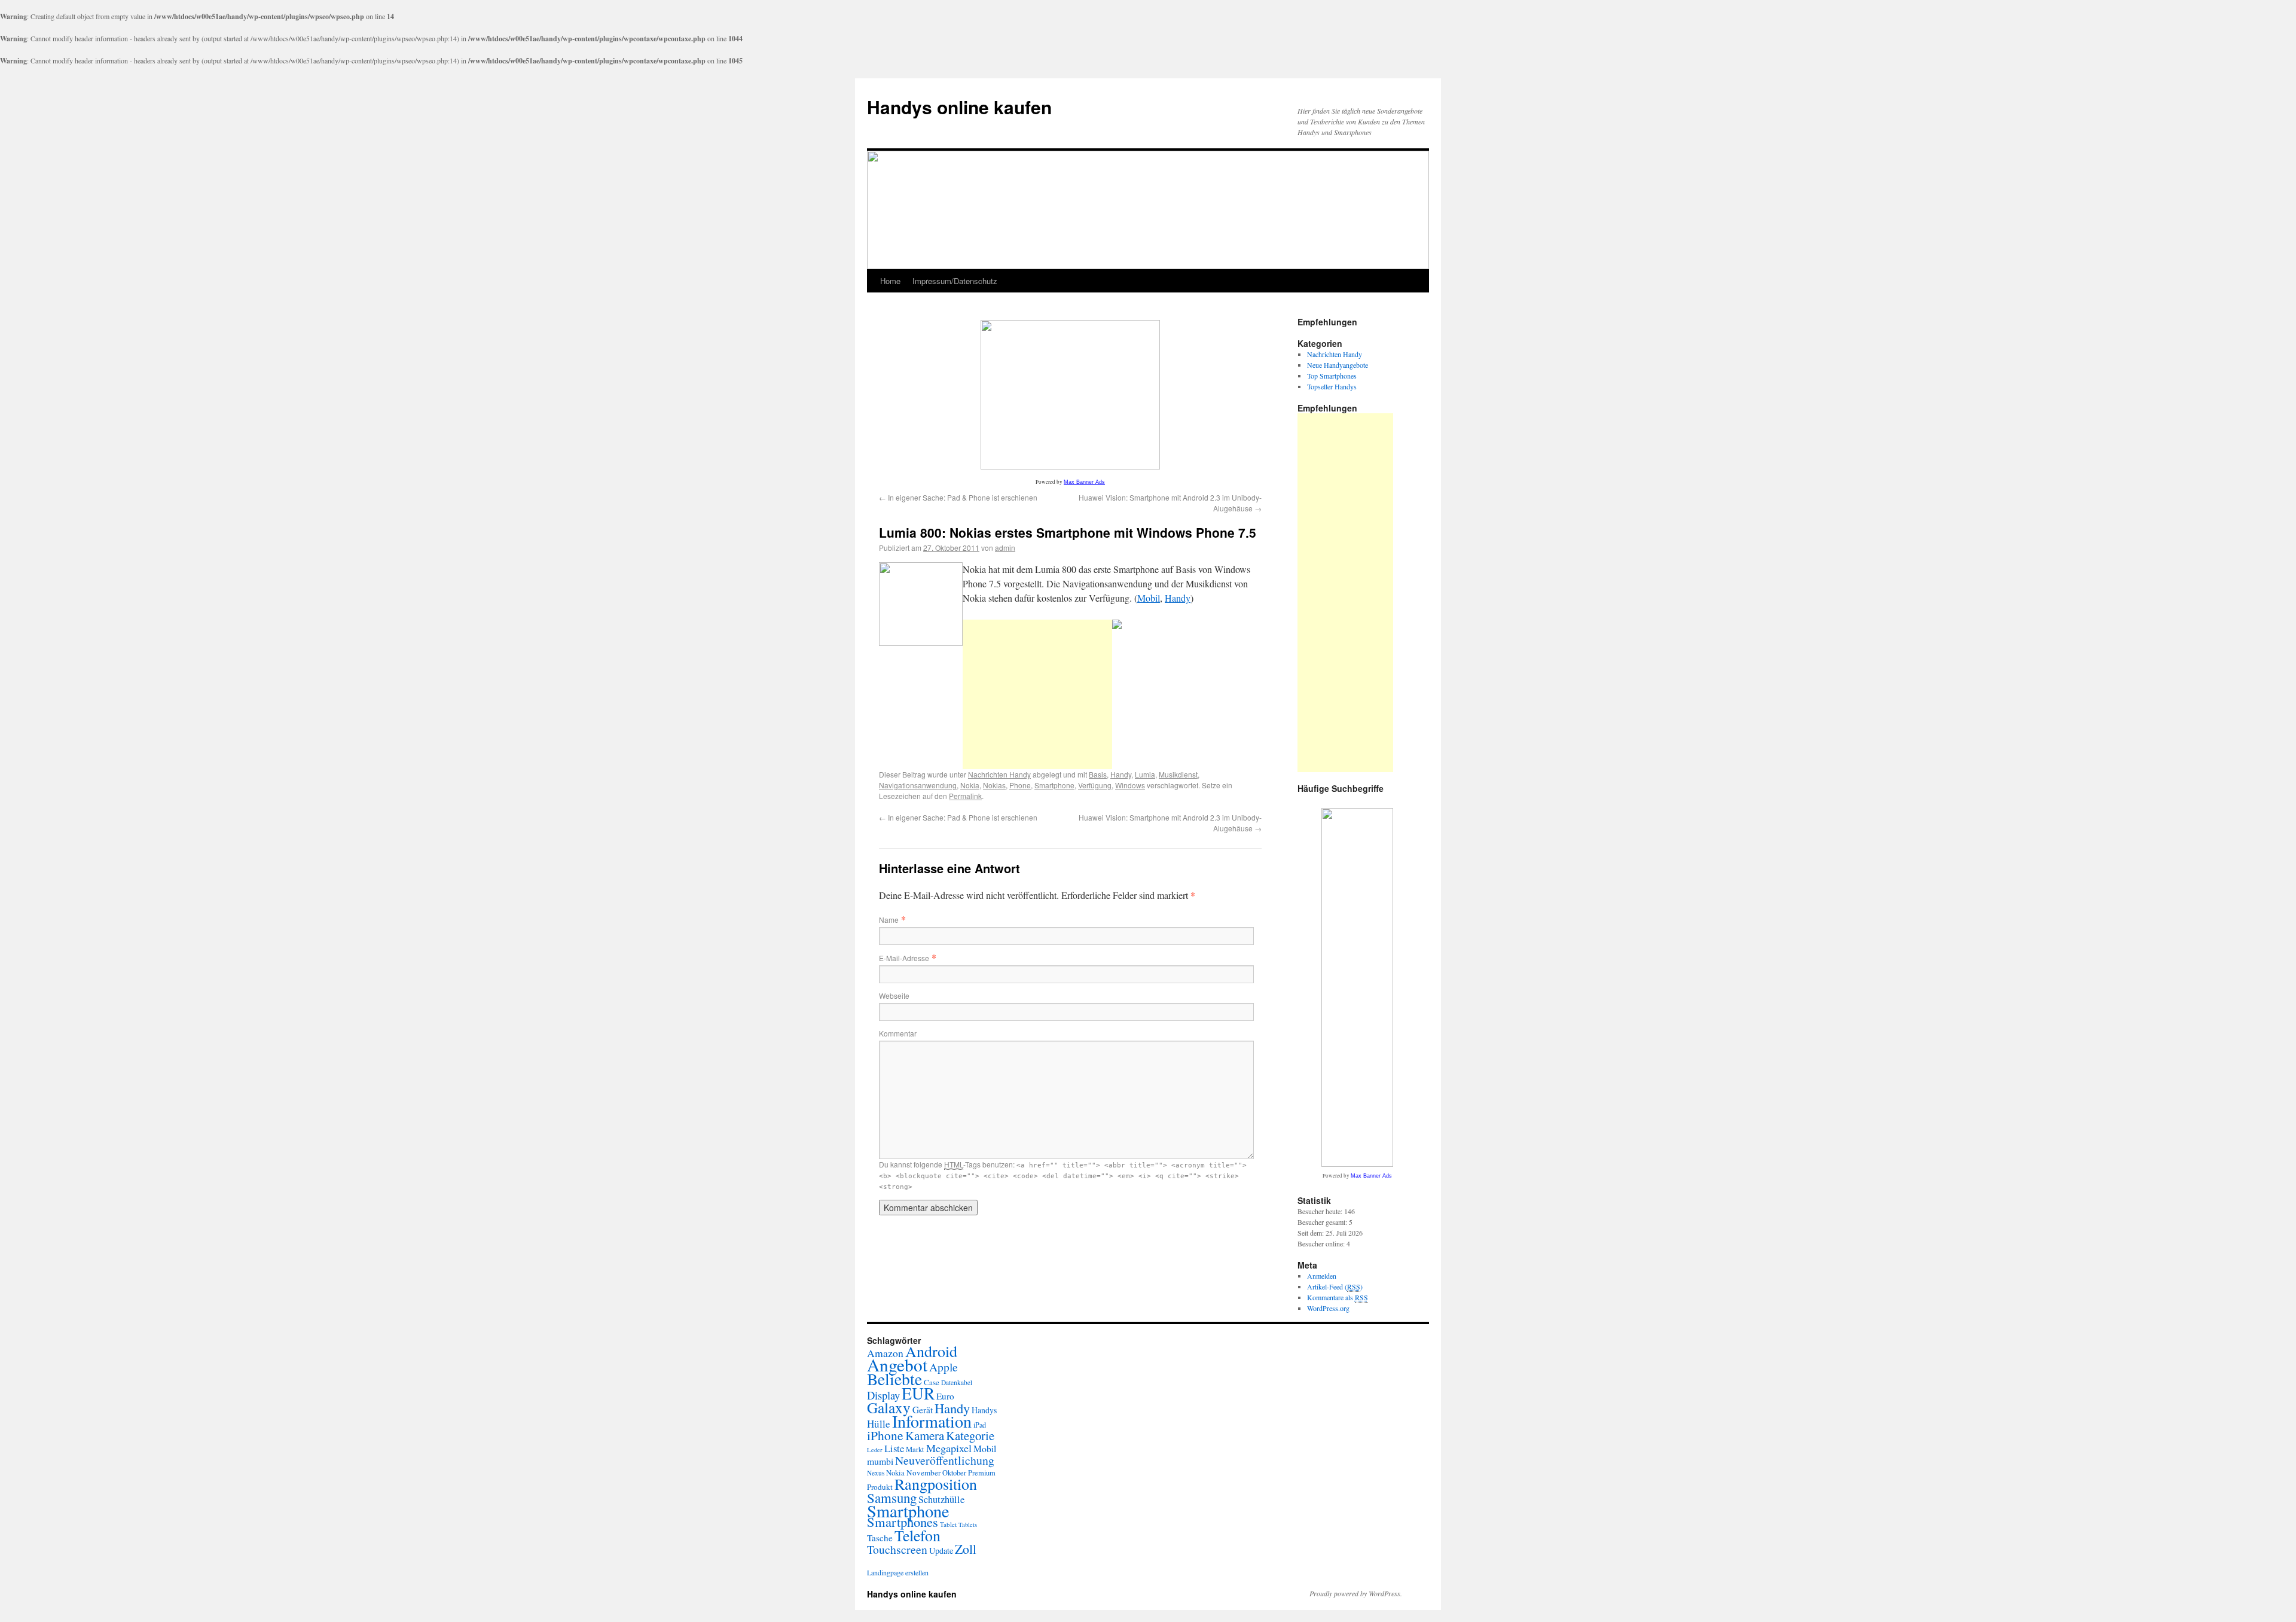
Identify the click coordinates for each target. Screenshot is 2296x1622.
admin (1005, 548)
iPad (980, 1425)
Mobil (1149, 598)
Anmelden (1322, 1276)
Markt (915, 1449)
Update (941, 1551)
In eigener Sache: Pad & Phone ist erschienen (958, 497)
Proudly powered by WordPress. (1356, 1593)
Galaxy (889, 1407)
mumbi (880, 1461)
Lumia (1145, 774)
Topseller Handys (1332, 386)
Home (890, 281)
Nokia (970, 785)
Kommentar (898, 1033)
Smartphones (903, 1522)
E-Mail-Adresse (904, 958)
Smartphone (1054, 785)
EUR (918, 1393)
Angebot (897, 1365)
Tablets (968, 1525)
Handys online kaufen (959, 107)
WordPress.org (1328, 1308)
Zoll (966, 1549)
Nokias (994, 785)
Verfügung (1095, 785)
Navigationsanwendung (918, 785)
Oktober (954, 1473)
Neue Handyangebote (1338, 365)
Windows (1130, 785)
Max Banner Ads (1084, 482)
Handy (1178, 598)
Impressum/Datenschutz (955, 281)
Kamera (925, 1435)
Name (889, 920)
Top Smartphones (1332, 376)
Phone (1020, 785)
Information (932, 1421)
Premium (982, 1473)
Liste (894, 1448)
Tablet (948, 1524)
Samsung (892, 1498)
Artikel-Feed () (1335, 1286)
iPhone (885, 1435)
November (923, 1472)
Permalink (965, 796)
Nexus (876, 1473)
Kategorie (970, 1435)
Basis (1098, 774)
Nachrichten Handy (999, 774)
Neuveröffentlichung (945, 1460)
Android (931, 1351)
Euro (945, 1396)
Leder (875, 1450)
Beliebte (894, 1379)
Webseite (894, 996)
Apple (944, 1367)
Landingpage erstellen (898, 1572)
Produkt (880, 1487)
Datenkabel (957, 1382)
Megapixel (949, 1448)
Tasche (880, 1538)
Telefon (918, 1535)
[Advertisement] (1037, 694)
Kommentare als (1338, 1297)
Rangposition (936, 1484)
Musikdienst (1178, 774)
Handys (984, 1410)
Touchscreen (897, 1549)
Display (883, 1395)
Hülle (879, 1424)
